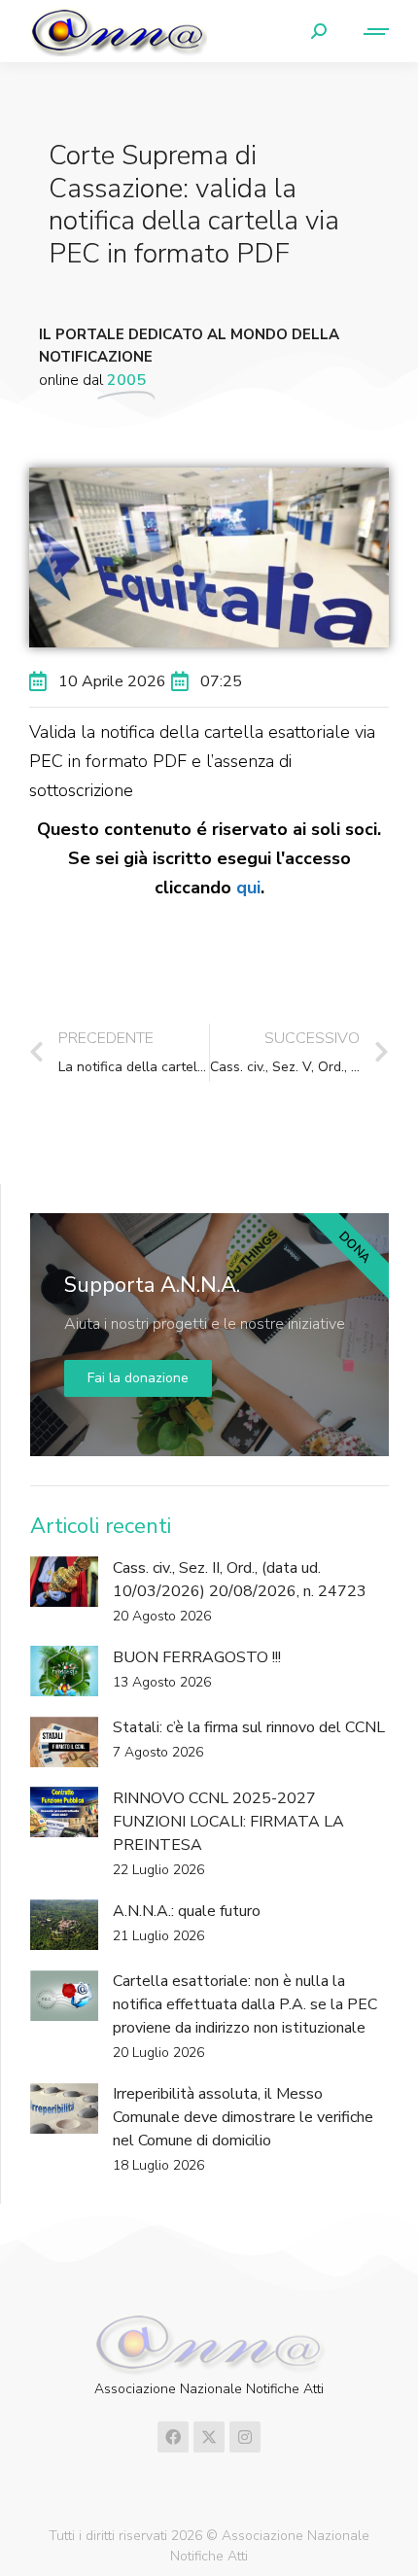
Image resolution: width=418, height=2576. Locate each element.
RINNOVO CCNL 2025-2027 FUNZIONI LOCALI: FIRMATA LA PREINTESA (228, 1822)
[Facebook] (173, 2437)
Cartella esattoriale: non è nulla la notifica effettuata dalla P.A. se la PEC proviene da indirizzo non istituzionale (245, 2004)
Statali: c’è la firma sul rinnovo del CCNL (249, 1727)
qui (248, 888)
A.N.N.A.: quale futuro (187, 1911)
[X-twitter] (209, 2437)
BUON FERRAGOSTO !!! (197, 1657)
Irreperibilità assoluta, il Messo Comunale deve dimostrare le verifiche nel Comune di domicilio (243, 2117)
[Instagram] (245, 2437)
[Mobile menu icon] (367, 32)
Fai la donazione (138, 1378)
